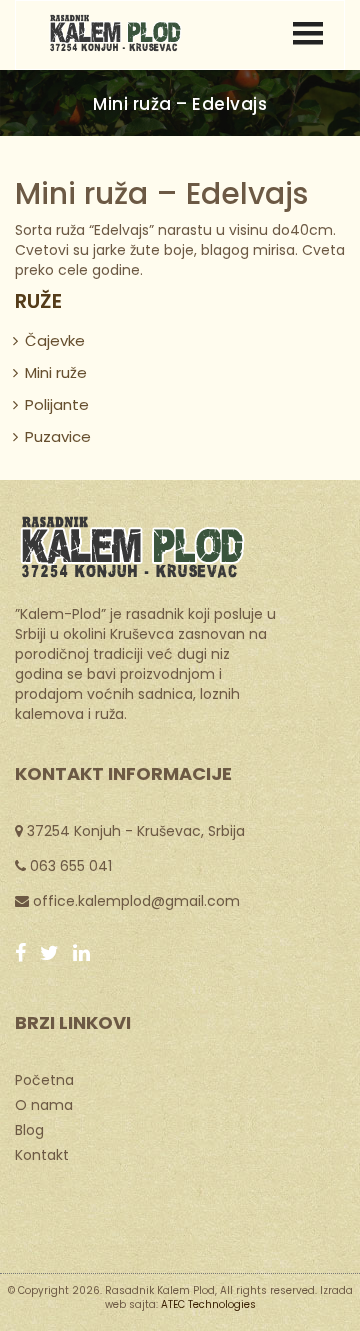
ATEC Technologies (208, 1304)
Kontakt (42, 1154)
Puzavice (58, 436)
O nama (44, 1104)
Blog (29, 1129)
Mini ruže (56, 372)
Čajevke (55, 340)
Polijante (57, 404)
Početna (44, 1079)
